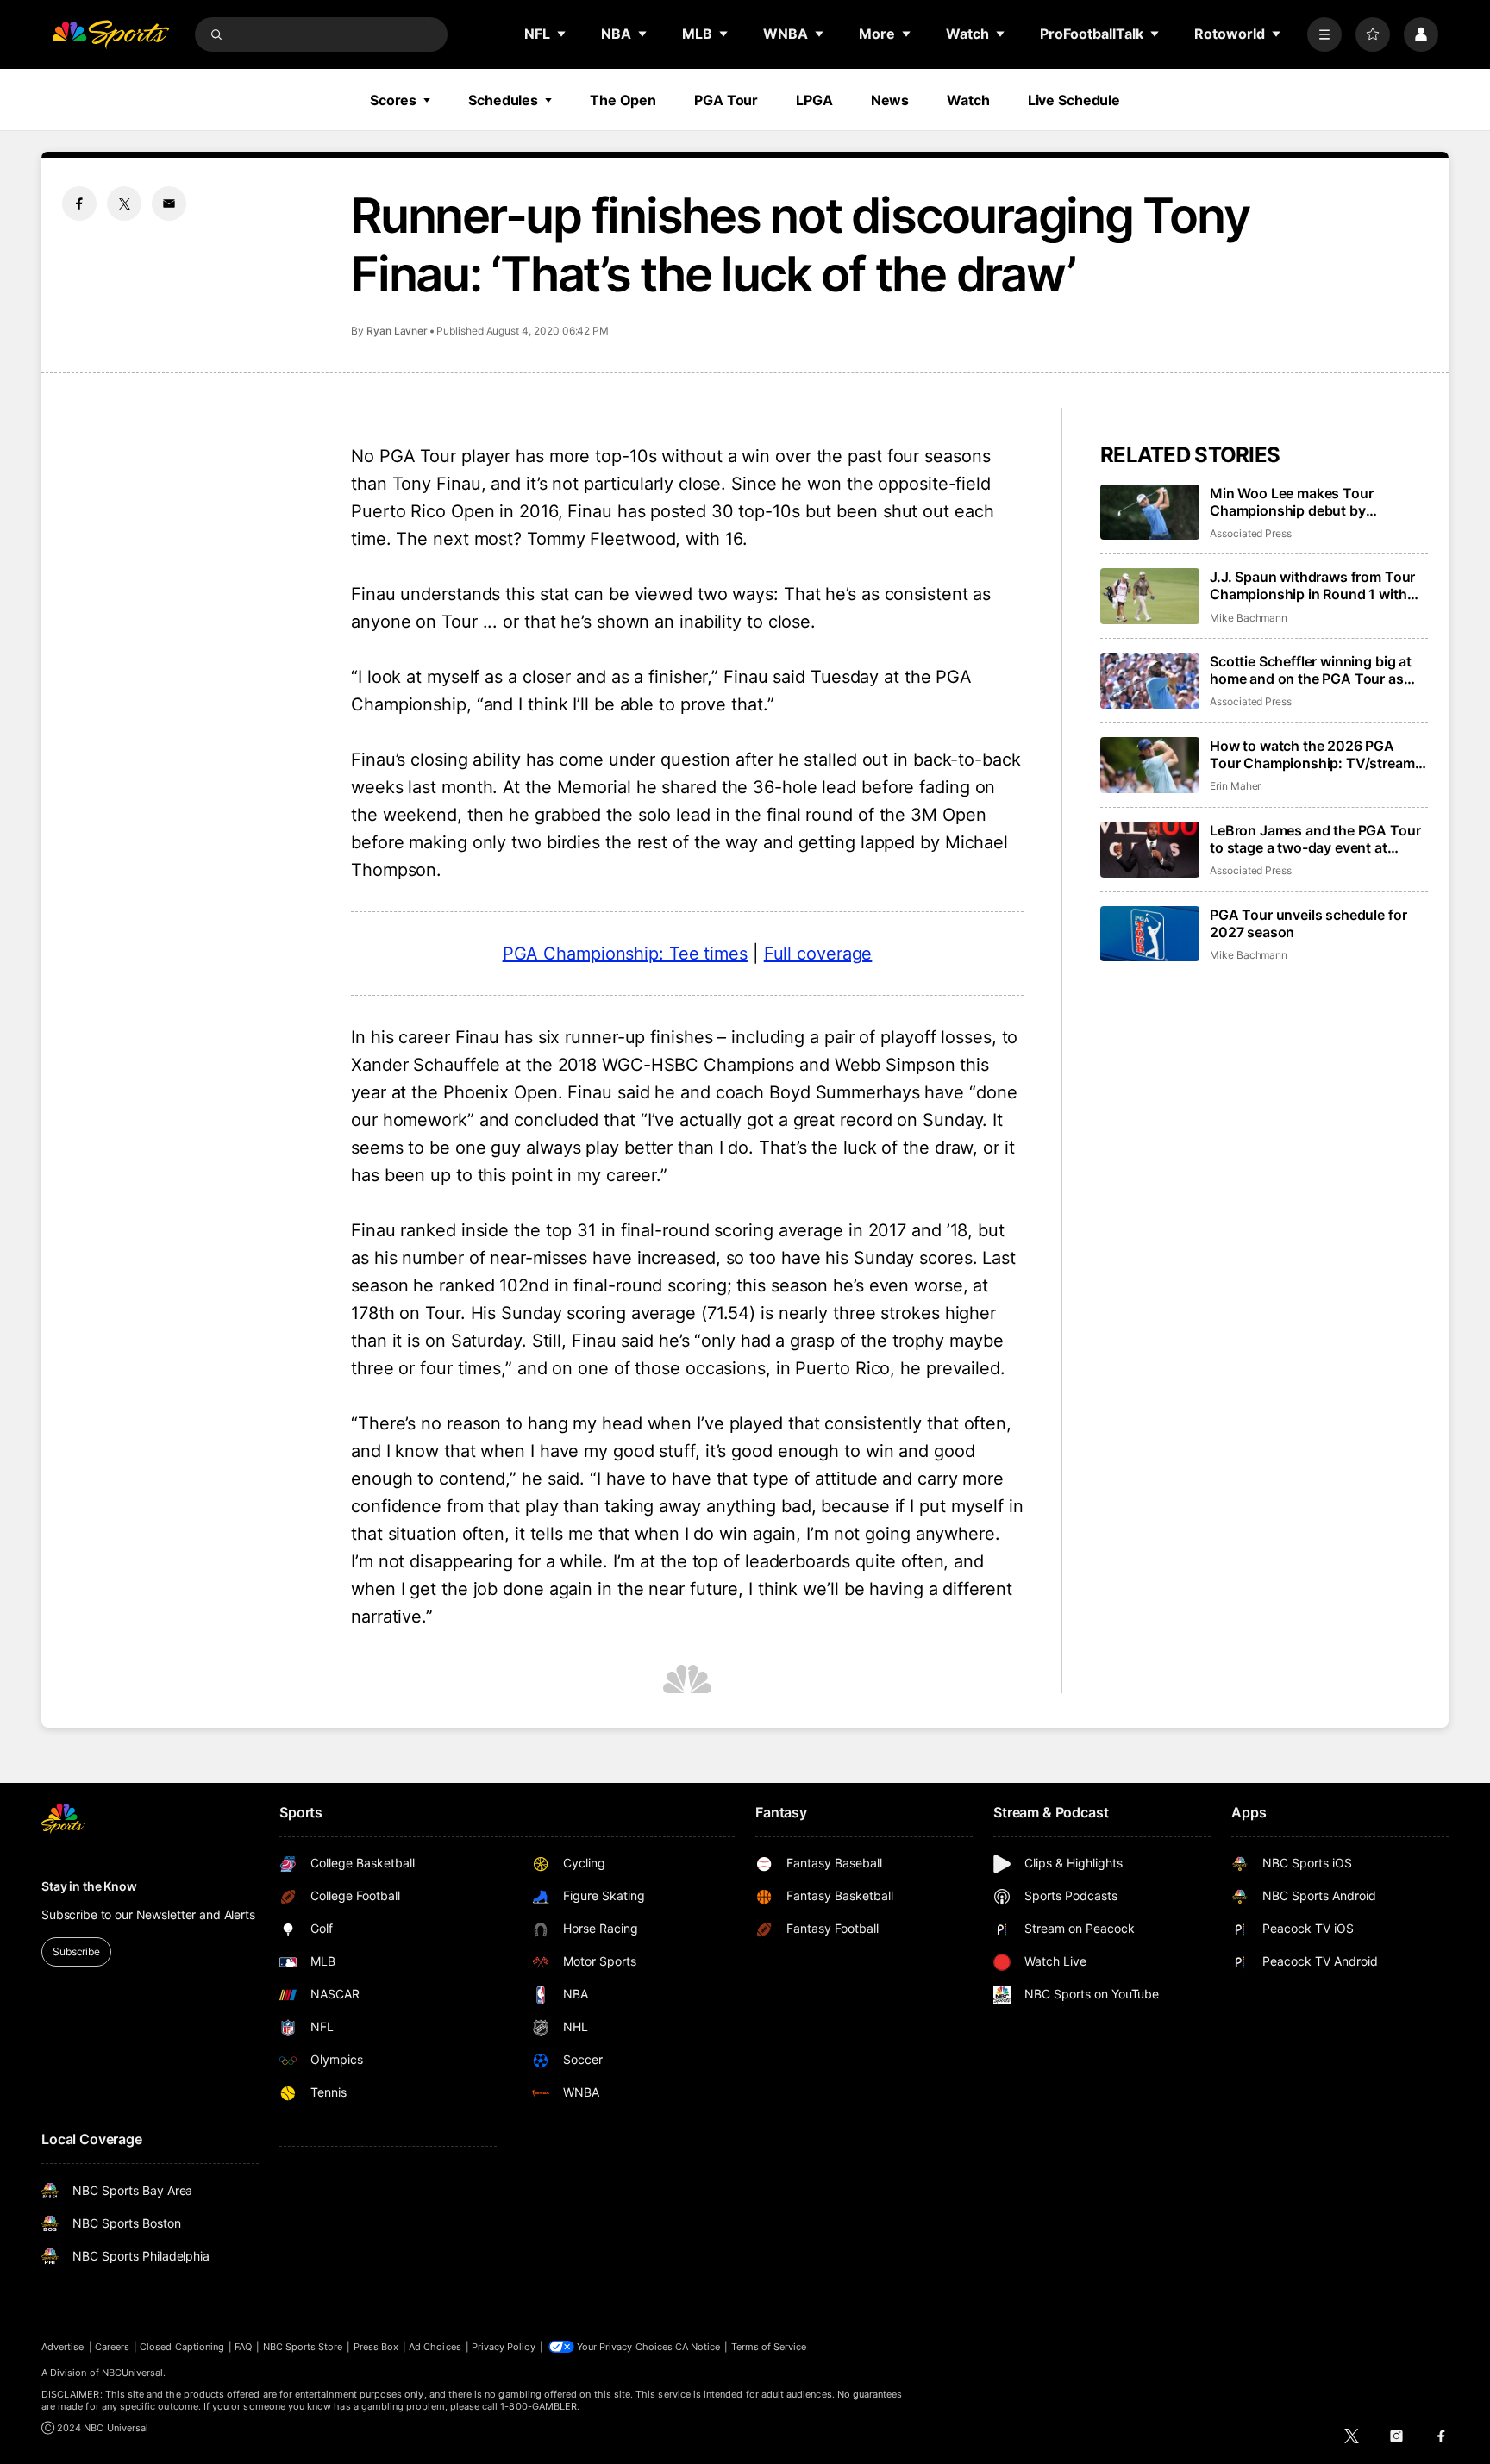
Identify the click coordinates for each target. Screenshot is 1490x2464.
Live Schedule (1074, 100)
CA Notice (698, 2347)
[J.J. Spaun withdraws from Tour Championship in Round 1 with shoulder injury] (1150, 596)
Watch (968, 100)
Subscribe (76, 1951)
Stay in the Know (89, 1886)
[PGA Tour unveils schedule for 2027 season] (1150, 934)
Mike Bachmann (1249, 618)
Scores (393, 100)
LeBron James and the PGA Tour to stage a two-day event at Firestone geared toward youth (1315, 839)
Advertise (63, 2347)
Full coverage (818, 954)
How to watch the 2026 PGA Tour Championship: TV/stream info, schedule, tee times (1312, 754)
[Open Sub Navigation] (562, 34)
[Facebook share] (79, 203)
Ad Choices (435, 2347)
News (890, 100)
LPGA (814, 100)
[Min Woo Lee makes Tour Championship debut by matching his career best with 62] (1150, 513)
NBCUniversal (133, 2373)
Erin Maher (1235, 786)
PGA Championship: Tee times (625, 954)
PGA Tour (726, 100)
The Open (623, 100)
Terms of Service (769, 2347)
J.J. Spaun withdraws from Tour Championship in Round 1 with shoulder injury (1312, 585)
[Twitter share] (124, 203)
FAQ (243, 2347)
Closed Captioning (182, 2347)
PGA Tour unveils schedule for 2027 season (1308, 923)
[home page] (110, 34)
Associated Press (1251, 533)
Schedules (503, 100)
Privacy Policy (504, 2347)
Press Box (376, 2347)
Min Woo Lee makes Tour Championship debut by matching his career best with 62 (1315, 502)
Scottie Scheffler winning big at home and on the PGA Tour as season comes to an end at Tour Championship (1314, 670)
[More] (1324, 34)
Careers (112, 2347)
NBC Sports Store (303, 2347)
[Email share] (169, 203)
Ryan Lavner (397, 331)
